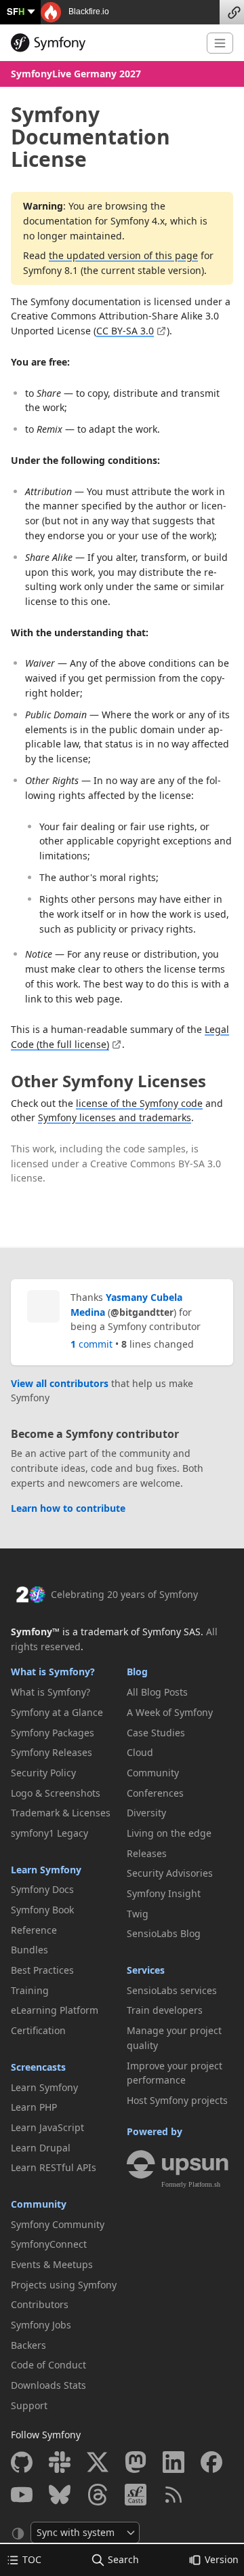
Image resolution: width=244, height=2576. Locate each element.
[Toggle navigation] (220, 43)
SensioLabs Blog (164, 1933)
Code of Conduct (48, 2365)
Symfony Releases (52, 1752)
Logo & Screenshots (56, 1793)
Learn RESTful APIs (54, 2167)
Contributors (40, 2304)
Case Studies (156, 1733)
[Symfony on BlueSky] (60, 2495)
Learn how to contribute (68, 1508)
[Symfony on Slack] (60, 2462)
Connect (232, 12)
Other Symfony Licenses (108, 1081)
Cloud (140, 1752)
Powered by (155, 2131)
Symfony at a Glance (57, 1712)
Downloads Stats (48, 2385)
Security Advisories (170, 1873)
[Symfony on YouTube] (22, 2495)
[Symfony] (103, 43)
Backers (28, 2345)
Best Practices (42, 1970)
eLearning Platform (55, 2010)
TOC (32, 2559)
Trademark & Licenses (61, 1813)
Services (146, 1970)
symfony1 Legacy (49, 1833)
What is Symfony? (53, 1672)
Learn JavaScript (47, 2127)
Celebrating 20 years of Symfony (124, 1594)
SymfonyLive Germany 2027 (76, 74)
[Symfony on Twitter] (98, 2462)
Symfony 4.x (138, 221)
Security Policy (43, 1773)
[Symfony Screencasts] (136, 2495)
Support (29, 2405)
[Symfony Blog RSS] (174, 2495)
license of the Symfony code (139, 1103)
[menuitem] (64, 1692)
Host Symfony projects (177, 2100)
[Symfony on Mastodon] (136, 2462)
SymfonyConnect (49, 2244)
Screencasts (38, 2067)
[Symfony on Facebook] (211, 2462)
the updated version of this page (123, 255)
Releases (147, 1853)
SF (16, 11)
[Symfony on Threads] (98, 2495)
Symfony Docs (42, 1889)
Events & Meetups (52, 2264)
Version (222, 2559)
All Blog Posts (157, 1692)
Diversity (146, 1813)
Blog (137, 1672)
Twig (138, 1914)
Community (39, 2204)
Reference (34, 1930)
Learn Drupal (41, 2148)
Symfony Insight (164, 1893)
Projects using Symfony (64, 2285)
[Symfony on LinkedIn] (174, 2462)
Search (123, 2559)
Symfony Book (42, 1910)
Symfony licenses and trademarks (115, 1117)
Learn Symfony (46, 1870)
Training (30, 1990)
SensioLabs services (172, 1990)
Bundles (29, 1950)
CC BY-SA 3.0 (125, 331)
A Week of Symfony (170, 1712)
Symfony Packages (53, 1733)
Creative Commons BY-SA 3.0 (156, 1164)
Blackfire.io (88, 12)
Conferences (155, 1793)
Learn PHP (34, 2107)
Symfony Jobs (41, 2325)
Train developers (165, 2010)
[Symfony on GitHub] (22, 2462)
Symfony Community (58, 2224)
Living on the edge (169, 1833)
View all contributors (60, 1383)
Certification (38, 2030)
